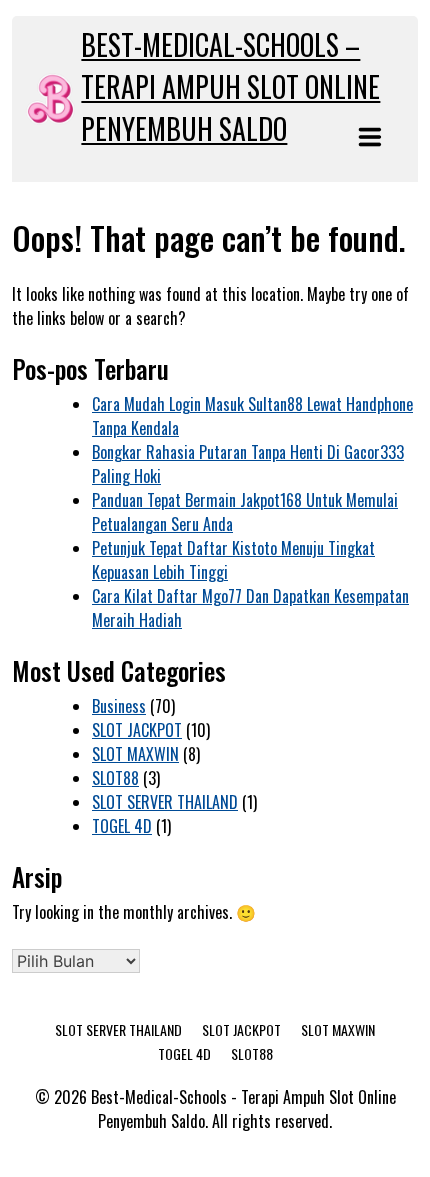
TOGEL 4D (122, 826)
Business (119, 706)
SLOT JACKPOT (137, 730)
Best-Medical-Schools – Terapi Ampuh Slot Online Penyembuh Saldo (230, 86)
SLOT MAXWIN (135, 754)
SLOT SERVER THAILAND (165, 802)
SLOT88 (115, 778)
